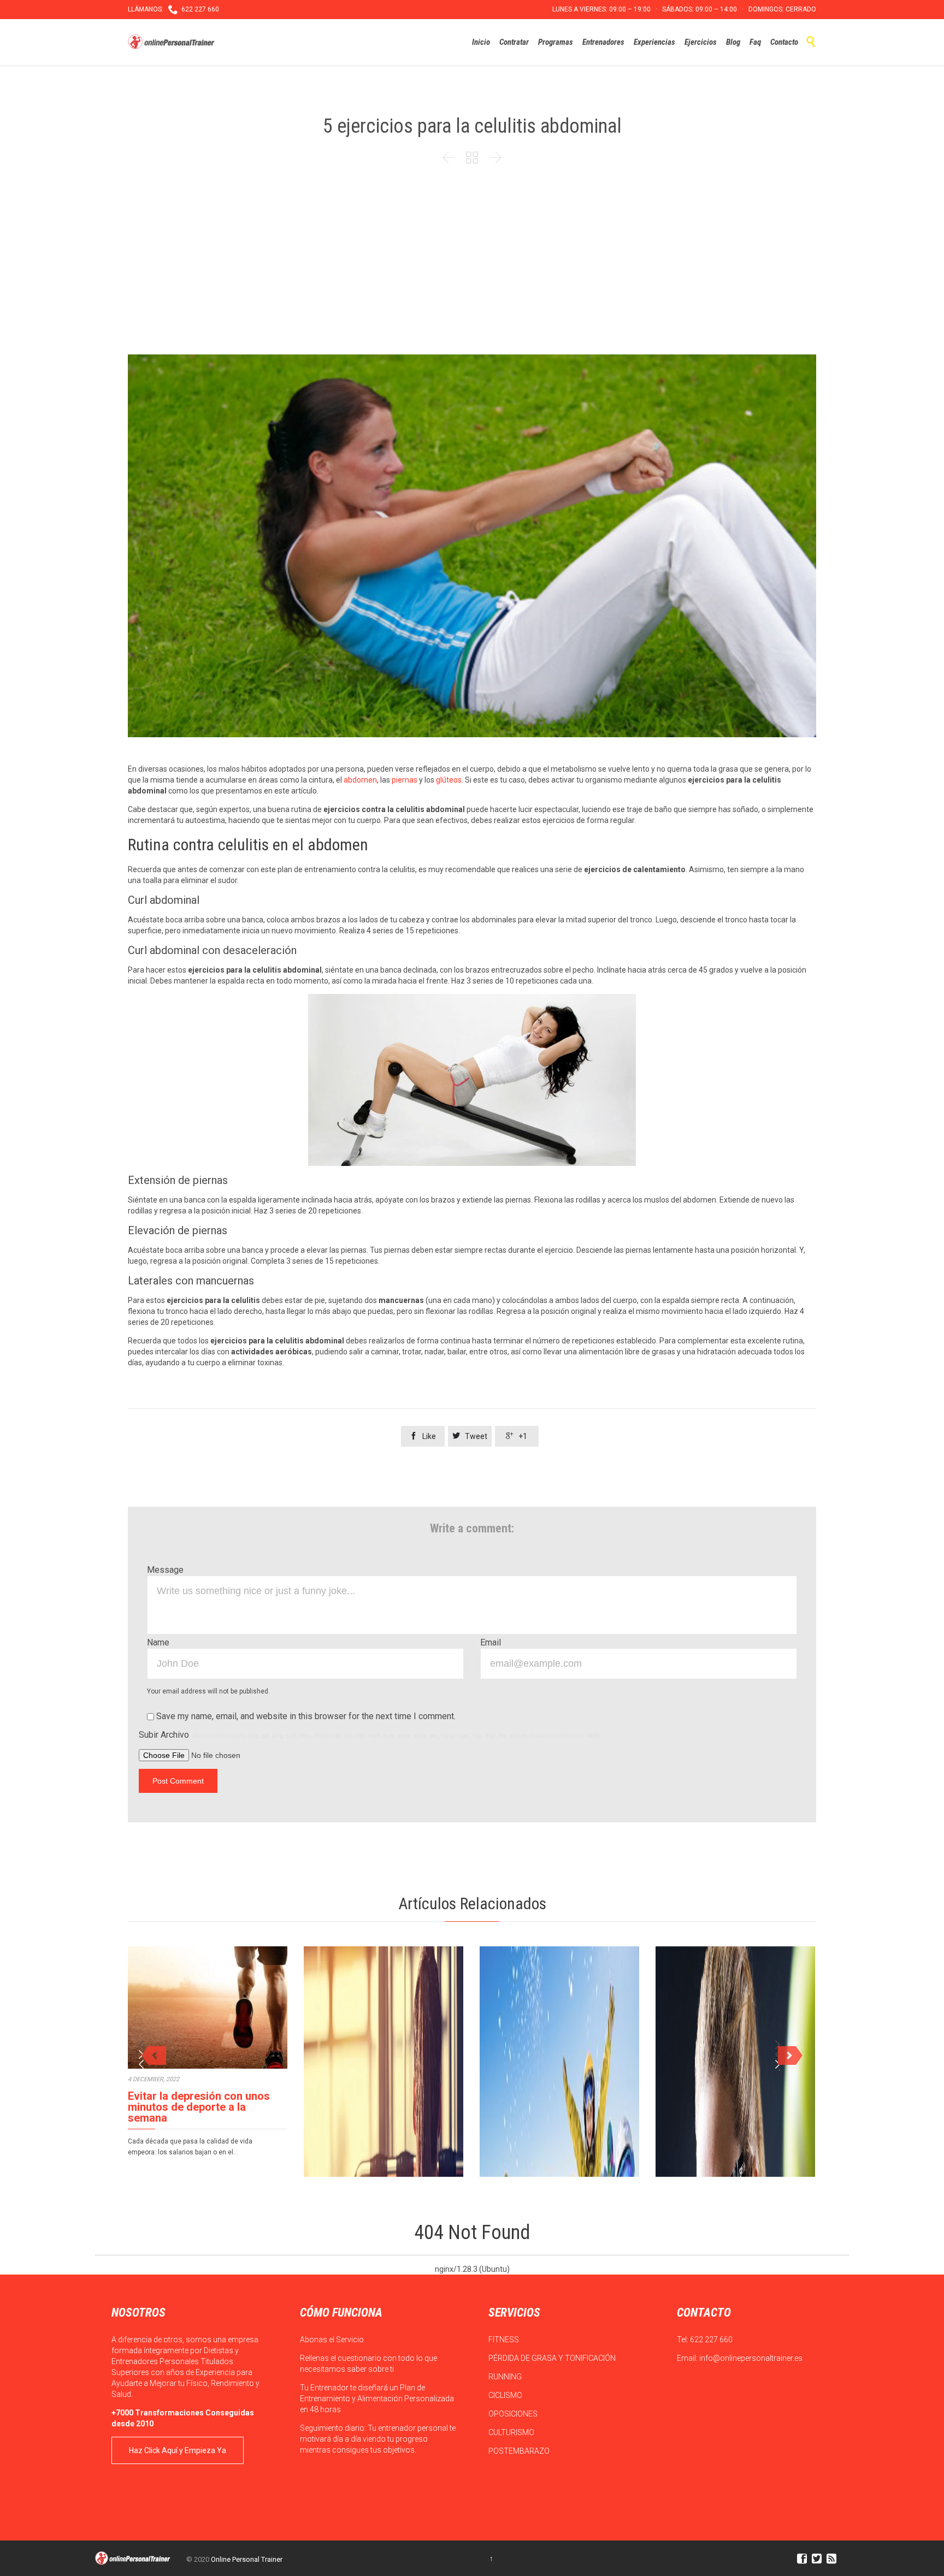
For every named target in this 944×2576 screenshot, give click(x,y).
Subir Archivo (370, 1735)
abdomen (360, 780)
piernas (405, 780)
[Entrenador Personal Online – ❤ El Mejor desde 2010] (173, 42)
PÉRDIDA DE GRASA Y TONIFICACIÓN (553, 2358)
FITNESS (505, 2340)
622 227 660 (711, 2340)
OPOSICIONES (514, 2414)
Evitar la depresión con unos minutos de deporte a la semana (199, 2107)
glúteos (449, 780)
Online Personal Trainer (247, 2559)
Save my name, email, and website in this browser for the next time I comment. (305, 1716)
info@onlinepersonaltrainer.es (751, 2358)
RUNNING (506, 2377)
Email (491, 1642)
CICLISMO (506, 2395)
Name (158, 1642)
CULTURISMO (512, 2432)
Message (165, 1570)
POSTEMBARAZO (520, 2451)
